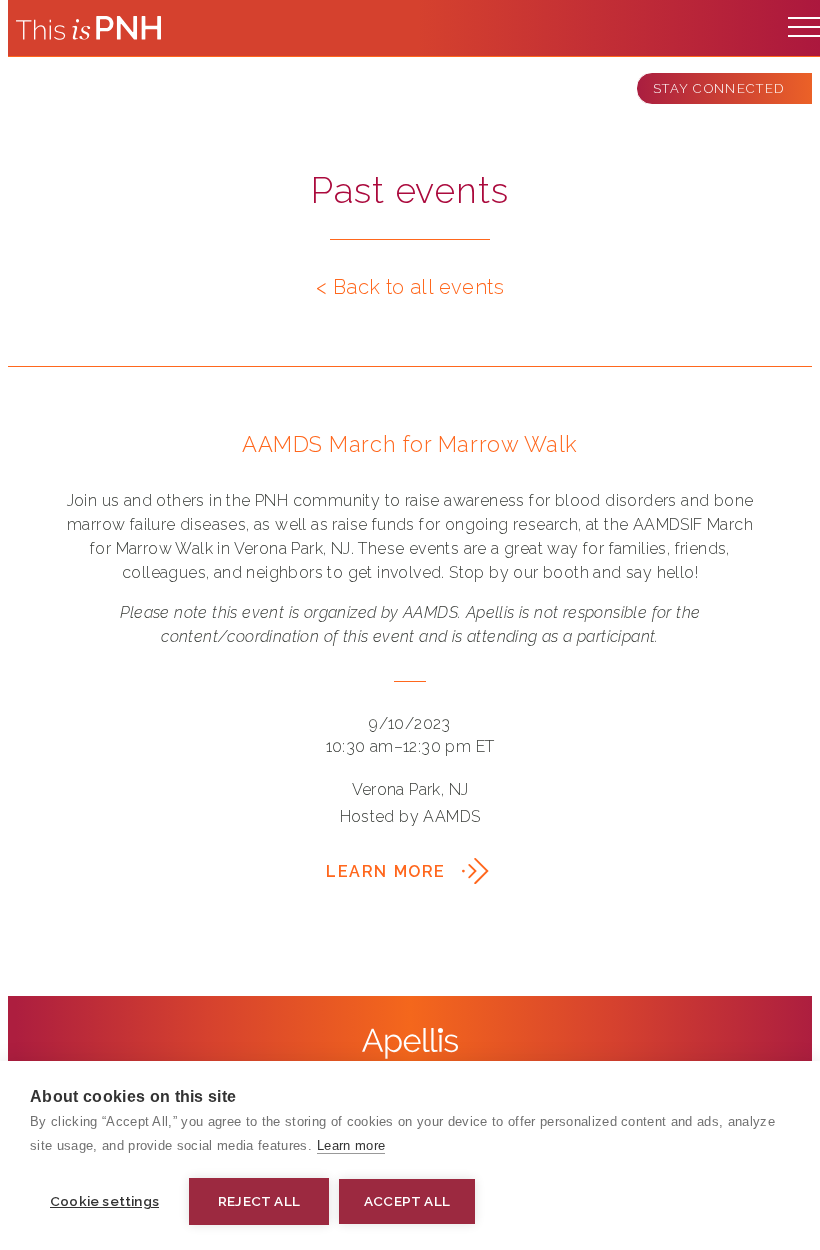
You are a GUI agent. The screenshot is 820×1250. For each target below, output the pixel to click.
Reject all (259, 1201)
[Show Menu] (804, 22)
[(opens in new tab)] (410, 1043)
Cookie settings (104, 1201)
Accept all (407, 1201)
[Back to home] (88, 28)
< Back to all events (410, 287)
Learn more (351, 1145)
